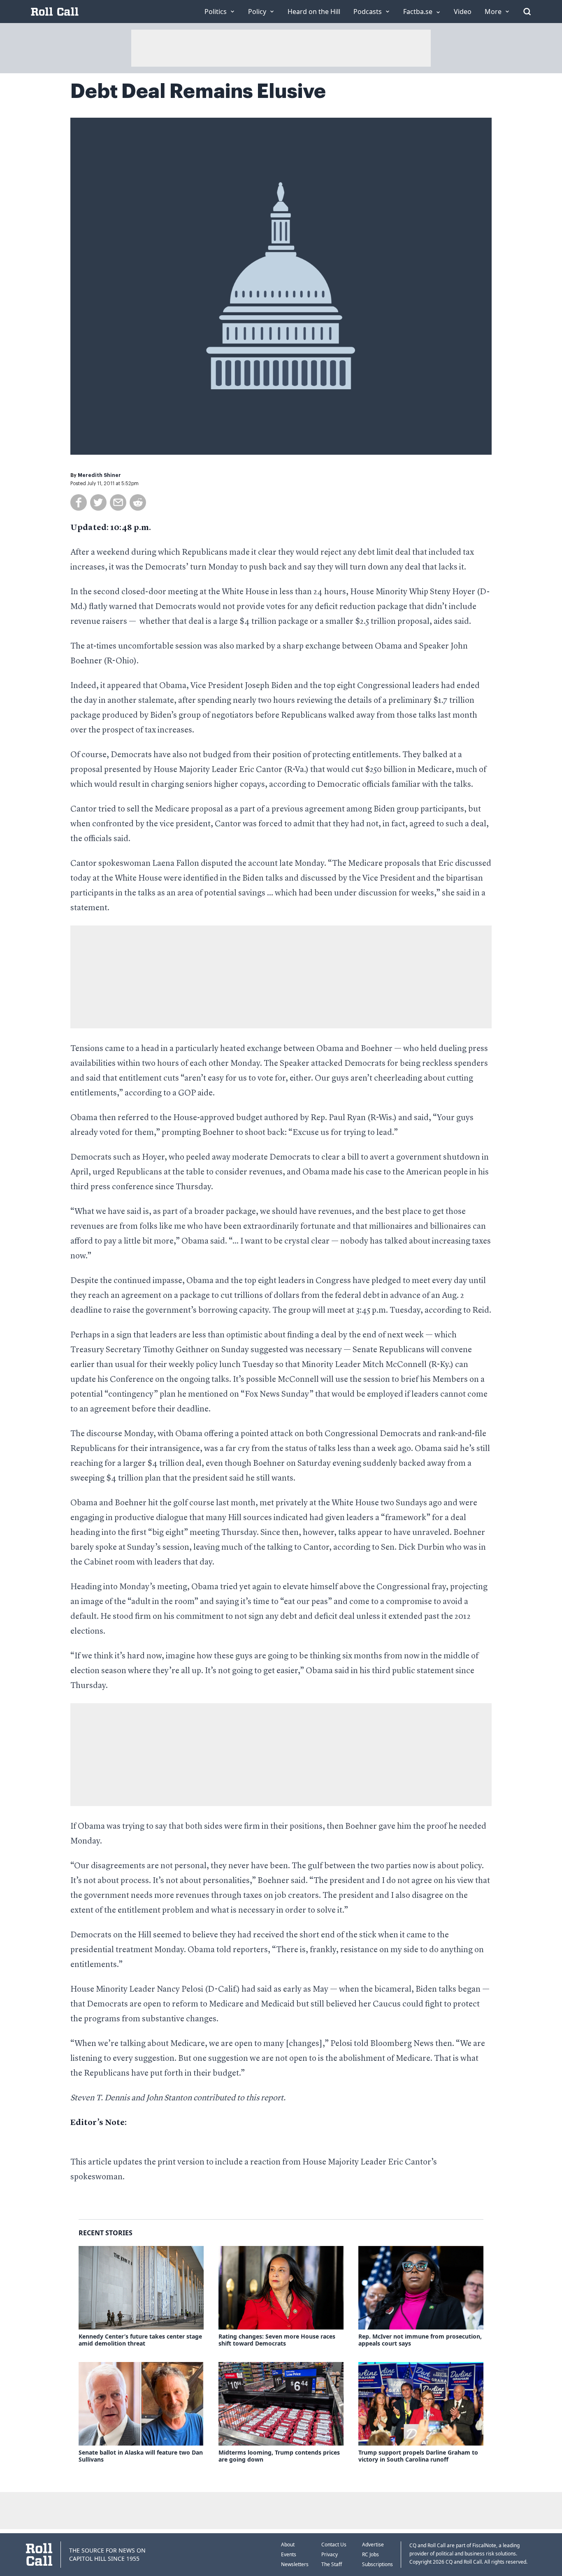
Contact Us (334, 2545)
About (288, 2545)
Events (289, 2554)
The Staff (332, 2564)
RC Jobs (370, 2554)
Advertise (373, 2545)
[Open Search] (527, 12)
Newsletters (295, 2564)
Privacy (330, 2554)
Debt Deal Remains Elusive (198, 91)
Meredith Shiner (99, 475)
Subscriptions (377, 2564)
